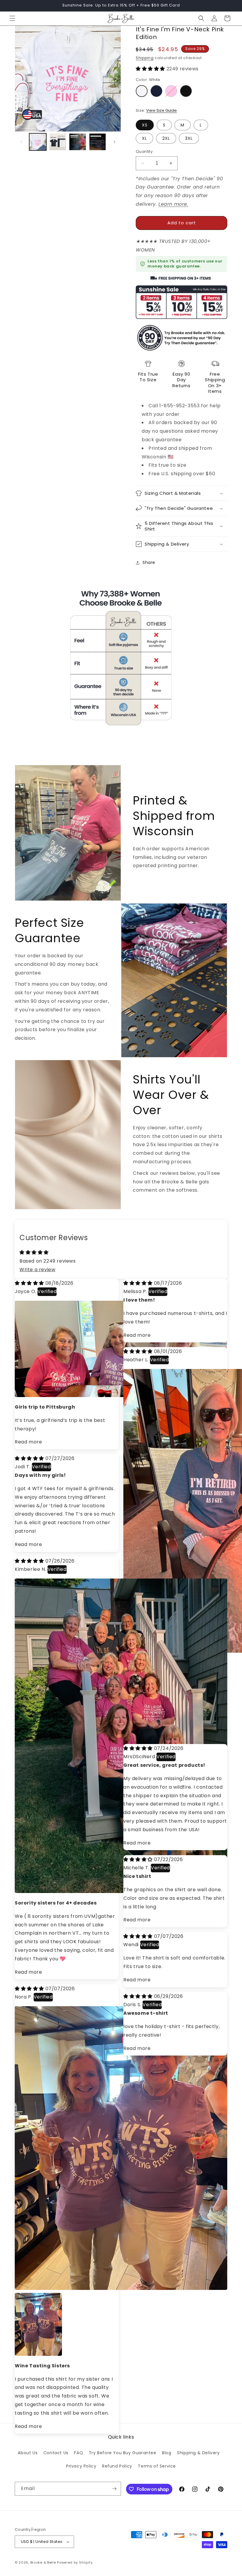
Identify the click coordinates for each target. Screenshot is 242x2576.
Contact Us (56, 2453)
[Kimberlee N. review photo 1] (121, 1891)
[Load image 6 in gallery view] (78, 142)
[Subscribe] (114, 2489)
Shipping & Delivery (198, 2453)
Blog (167, 2453)
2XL (166, 138)
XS (145, 125)
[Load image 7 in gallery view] (98, 142)
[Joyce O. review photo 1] (121, 1395)
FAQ (79, 2453)
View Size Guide (161, 110)
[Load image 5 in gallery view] (58, 142)
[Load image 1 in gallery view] (38, 142)
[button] (12, 18)
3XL (189, 138)
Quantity (144, 151)
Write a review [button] (37, 1270)
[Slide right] (115, 142)
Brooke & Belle (43, 2562)
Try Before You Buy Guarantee (123, 2453)
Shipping (145, 58)
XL (144, 138)
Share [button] (149, 562)
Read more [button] (28, 1442)
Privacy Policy (81, 2466)
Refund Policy (117, 2466)
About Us (28, 2453)
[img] (30, 1283)
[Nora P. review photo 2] (22, 2300)
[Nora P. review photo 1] (121, 2288)
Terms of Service (157, 2466)
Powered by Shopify (75, 2562)
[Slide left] (21, 142)
